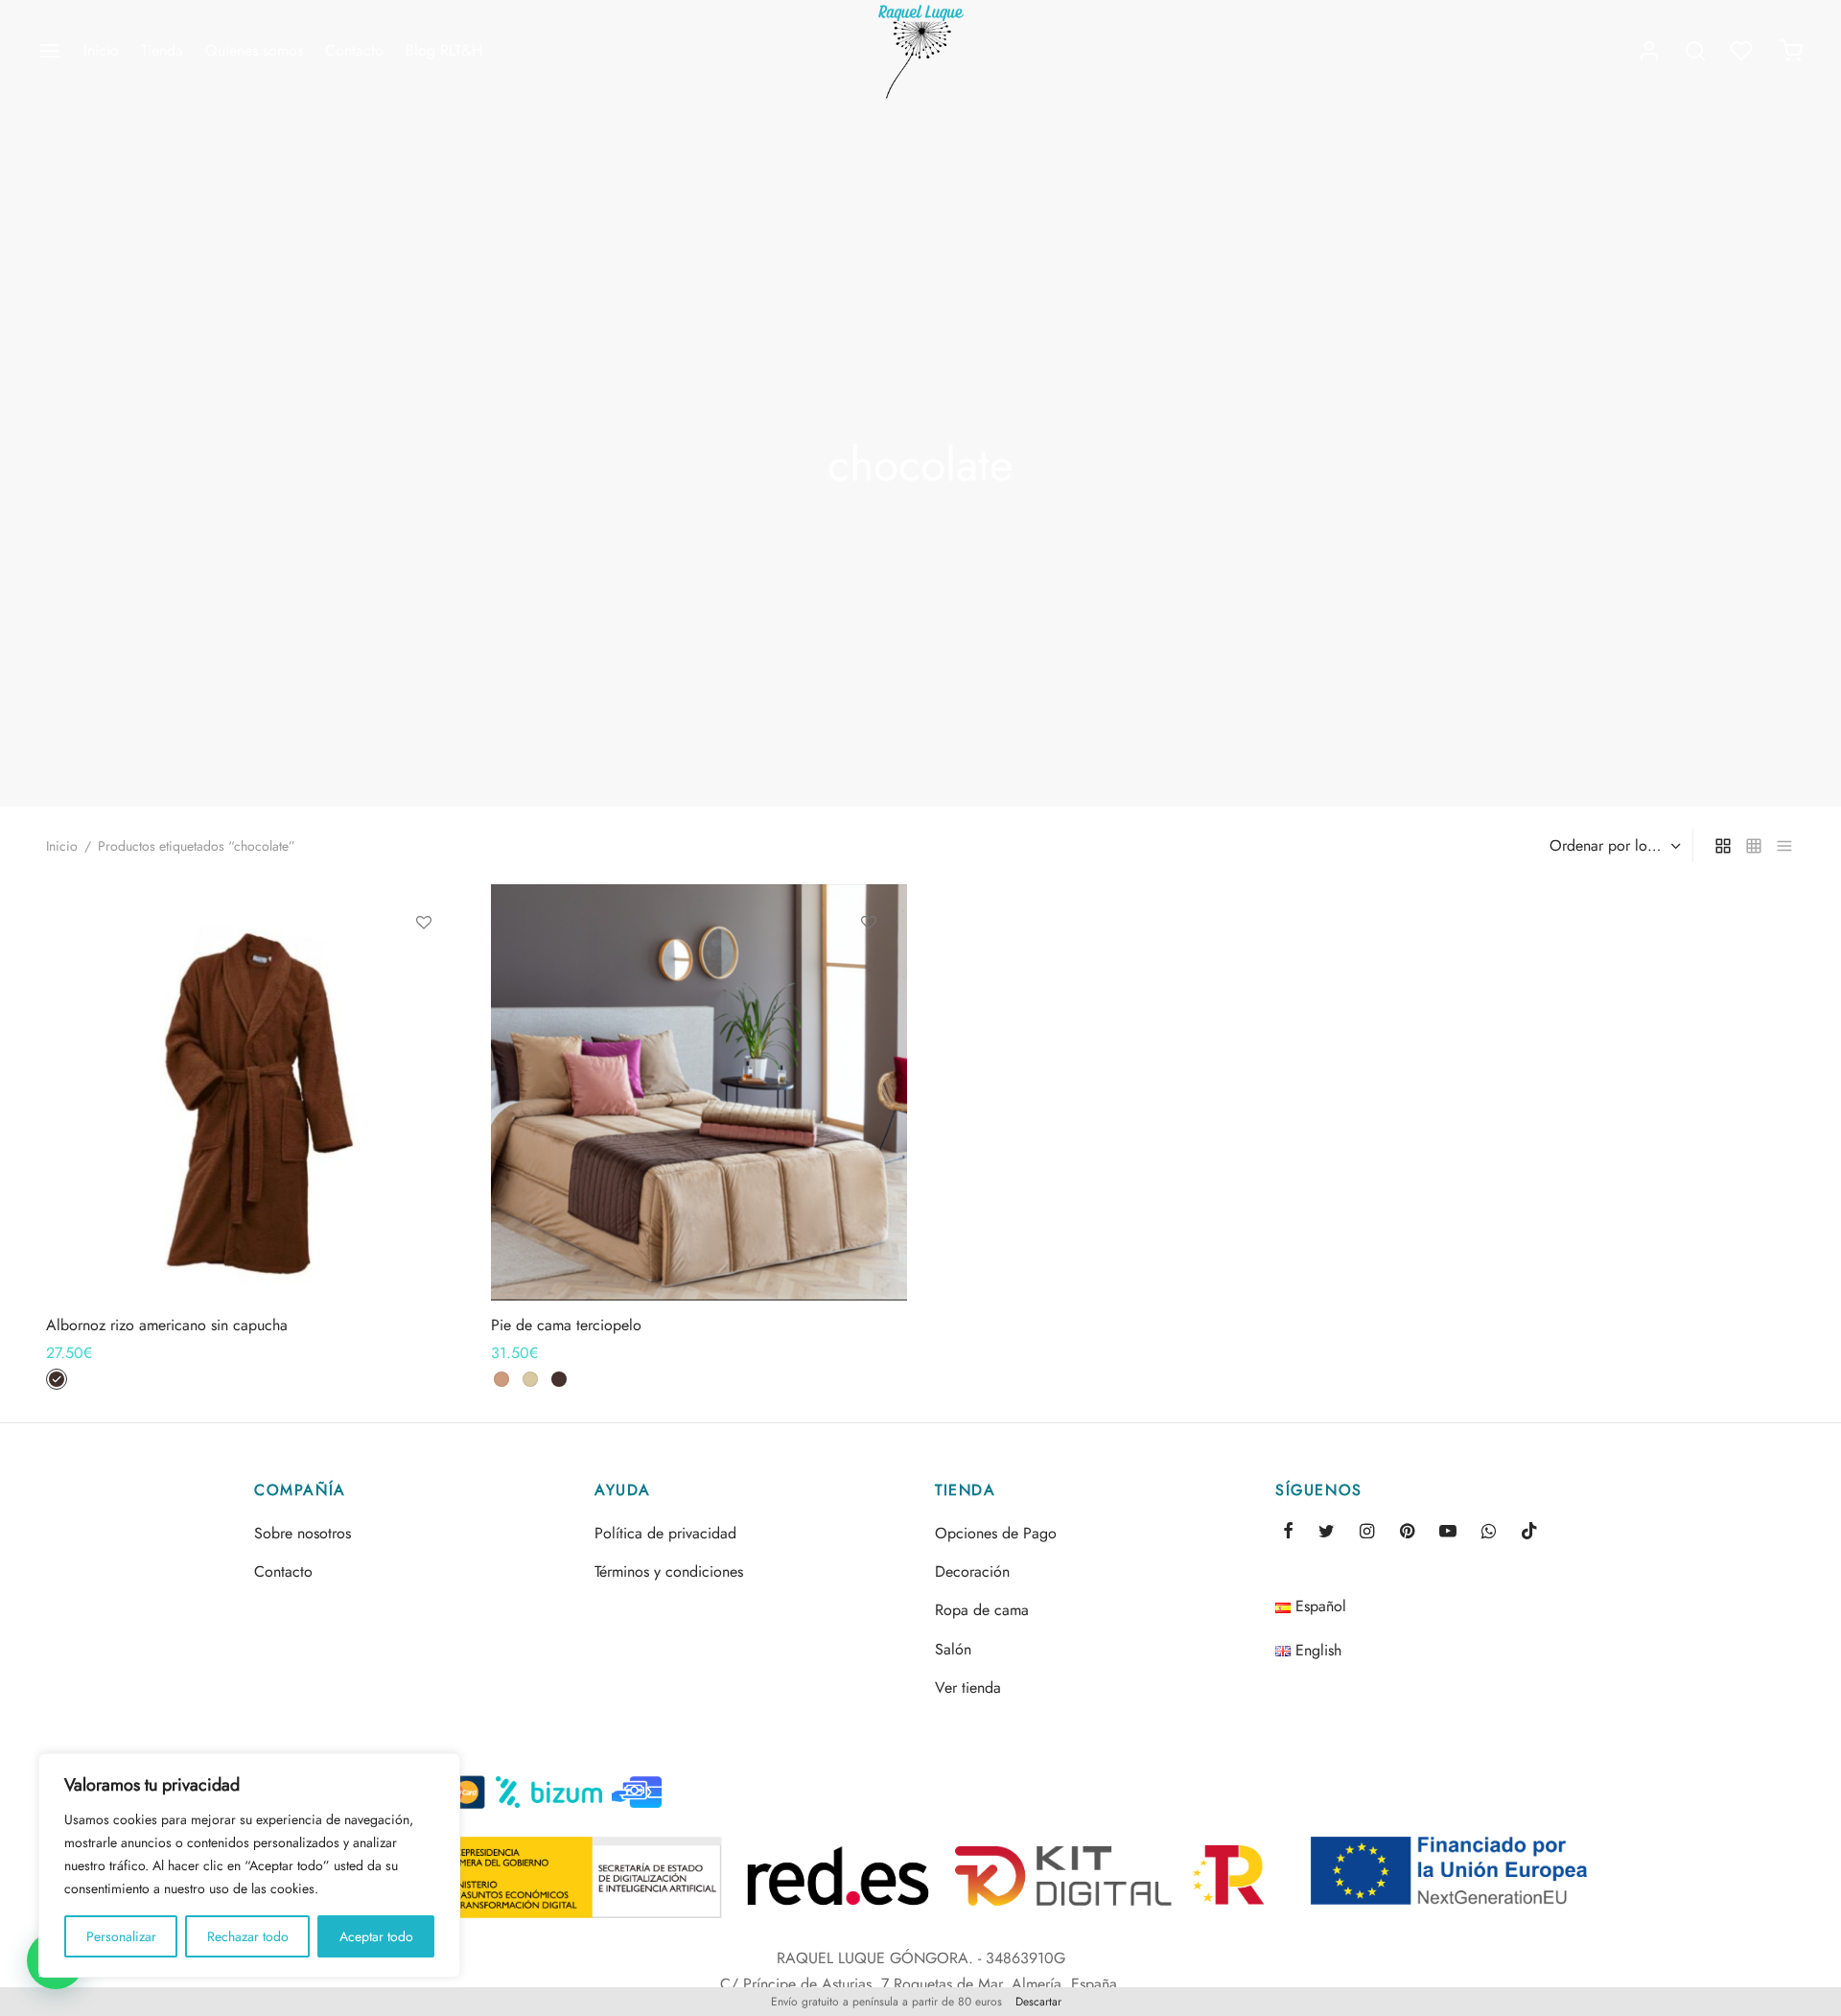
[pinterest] (1407, 1533)
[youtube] (1448, 1533)
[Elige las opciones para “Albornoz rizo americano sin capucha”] (424, 967)
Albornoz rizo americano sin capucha (167, 1325)
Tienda (162, 50)
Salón (953, 1649)
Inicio (101, 50)
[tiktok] (1529, 1533)
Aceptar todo (376, 1936)
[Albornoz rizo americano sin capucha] (254, 1092)
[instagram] (1367, 1533)
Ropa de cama (982, 1610)
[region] (249, 1865)
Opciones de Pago (996, 1533)
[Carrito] (1791, 51)
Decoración (972, 1571)
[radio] (57, 1379)
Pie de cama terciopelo (566, 1325)
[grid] (1723, 845)
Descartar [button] (1038, 2002)
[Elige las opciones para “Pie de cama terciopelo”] (868, 967)
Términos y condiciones (669, 1571)
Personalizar (121, 1936)
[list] (1784, 845)
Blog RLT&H (444, 50)
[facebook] (1288, 1533)
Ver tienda (968, 1688)
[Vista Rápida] (424, 1011)
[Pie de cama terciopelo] (699, 1092)
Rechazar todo (248, 1936)
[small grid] (1754, 845)
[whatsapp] (1489, 1533)
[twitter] (1327, 1533)
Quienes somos (254, 50)
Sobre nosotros (303, 1533)
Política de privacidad (665, 1533)
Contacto (354, 50)
